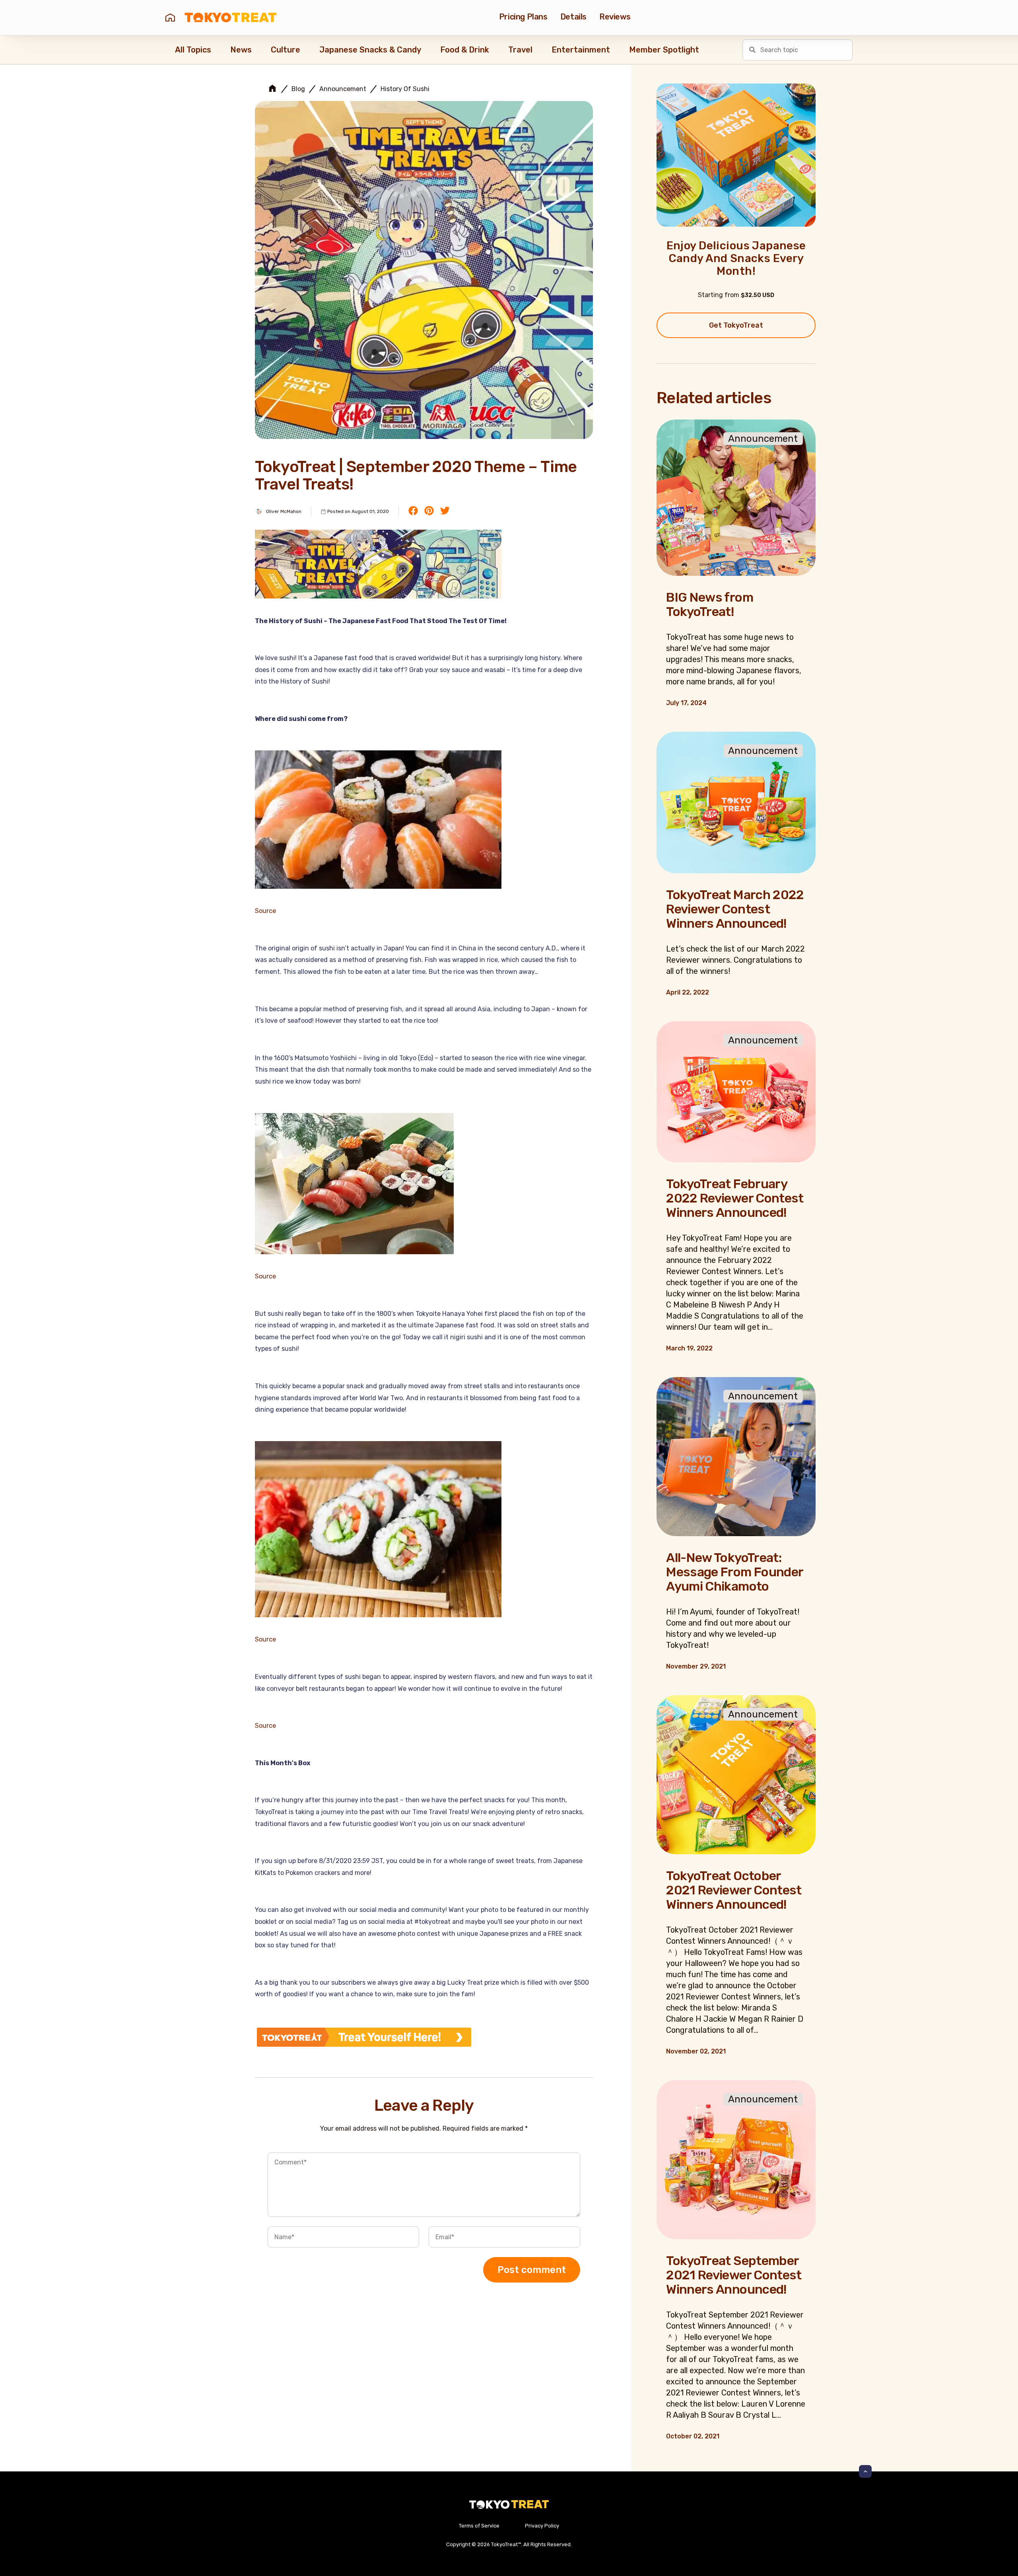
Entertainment (581, 50)
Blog (298, 89)
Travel (520, 50)
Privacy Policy (542, 2526)
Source (265, 911)
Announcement (343, 89)
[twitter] (445, 511)
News (241, 50)
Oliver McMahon (284, 511)
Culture (286, 50)
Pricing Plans (523, 17)
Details (573, 17)
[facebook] (413, 511)
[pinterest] (429, 511)
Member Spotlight (664, 50)
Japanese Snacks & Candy (370, 50)
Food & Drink (465, 50)
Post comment (532, 2270)
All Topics (193, 50)
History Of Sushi (405, 89)
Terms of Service (479, 2526)
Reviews (615, 17)
